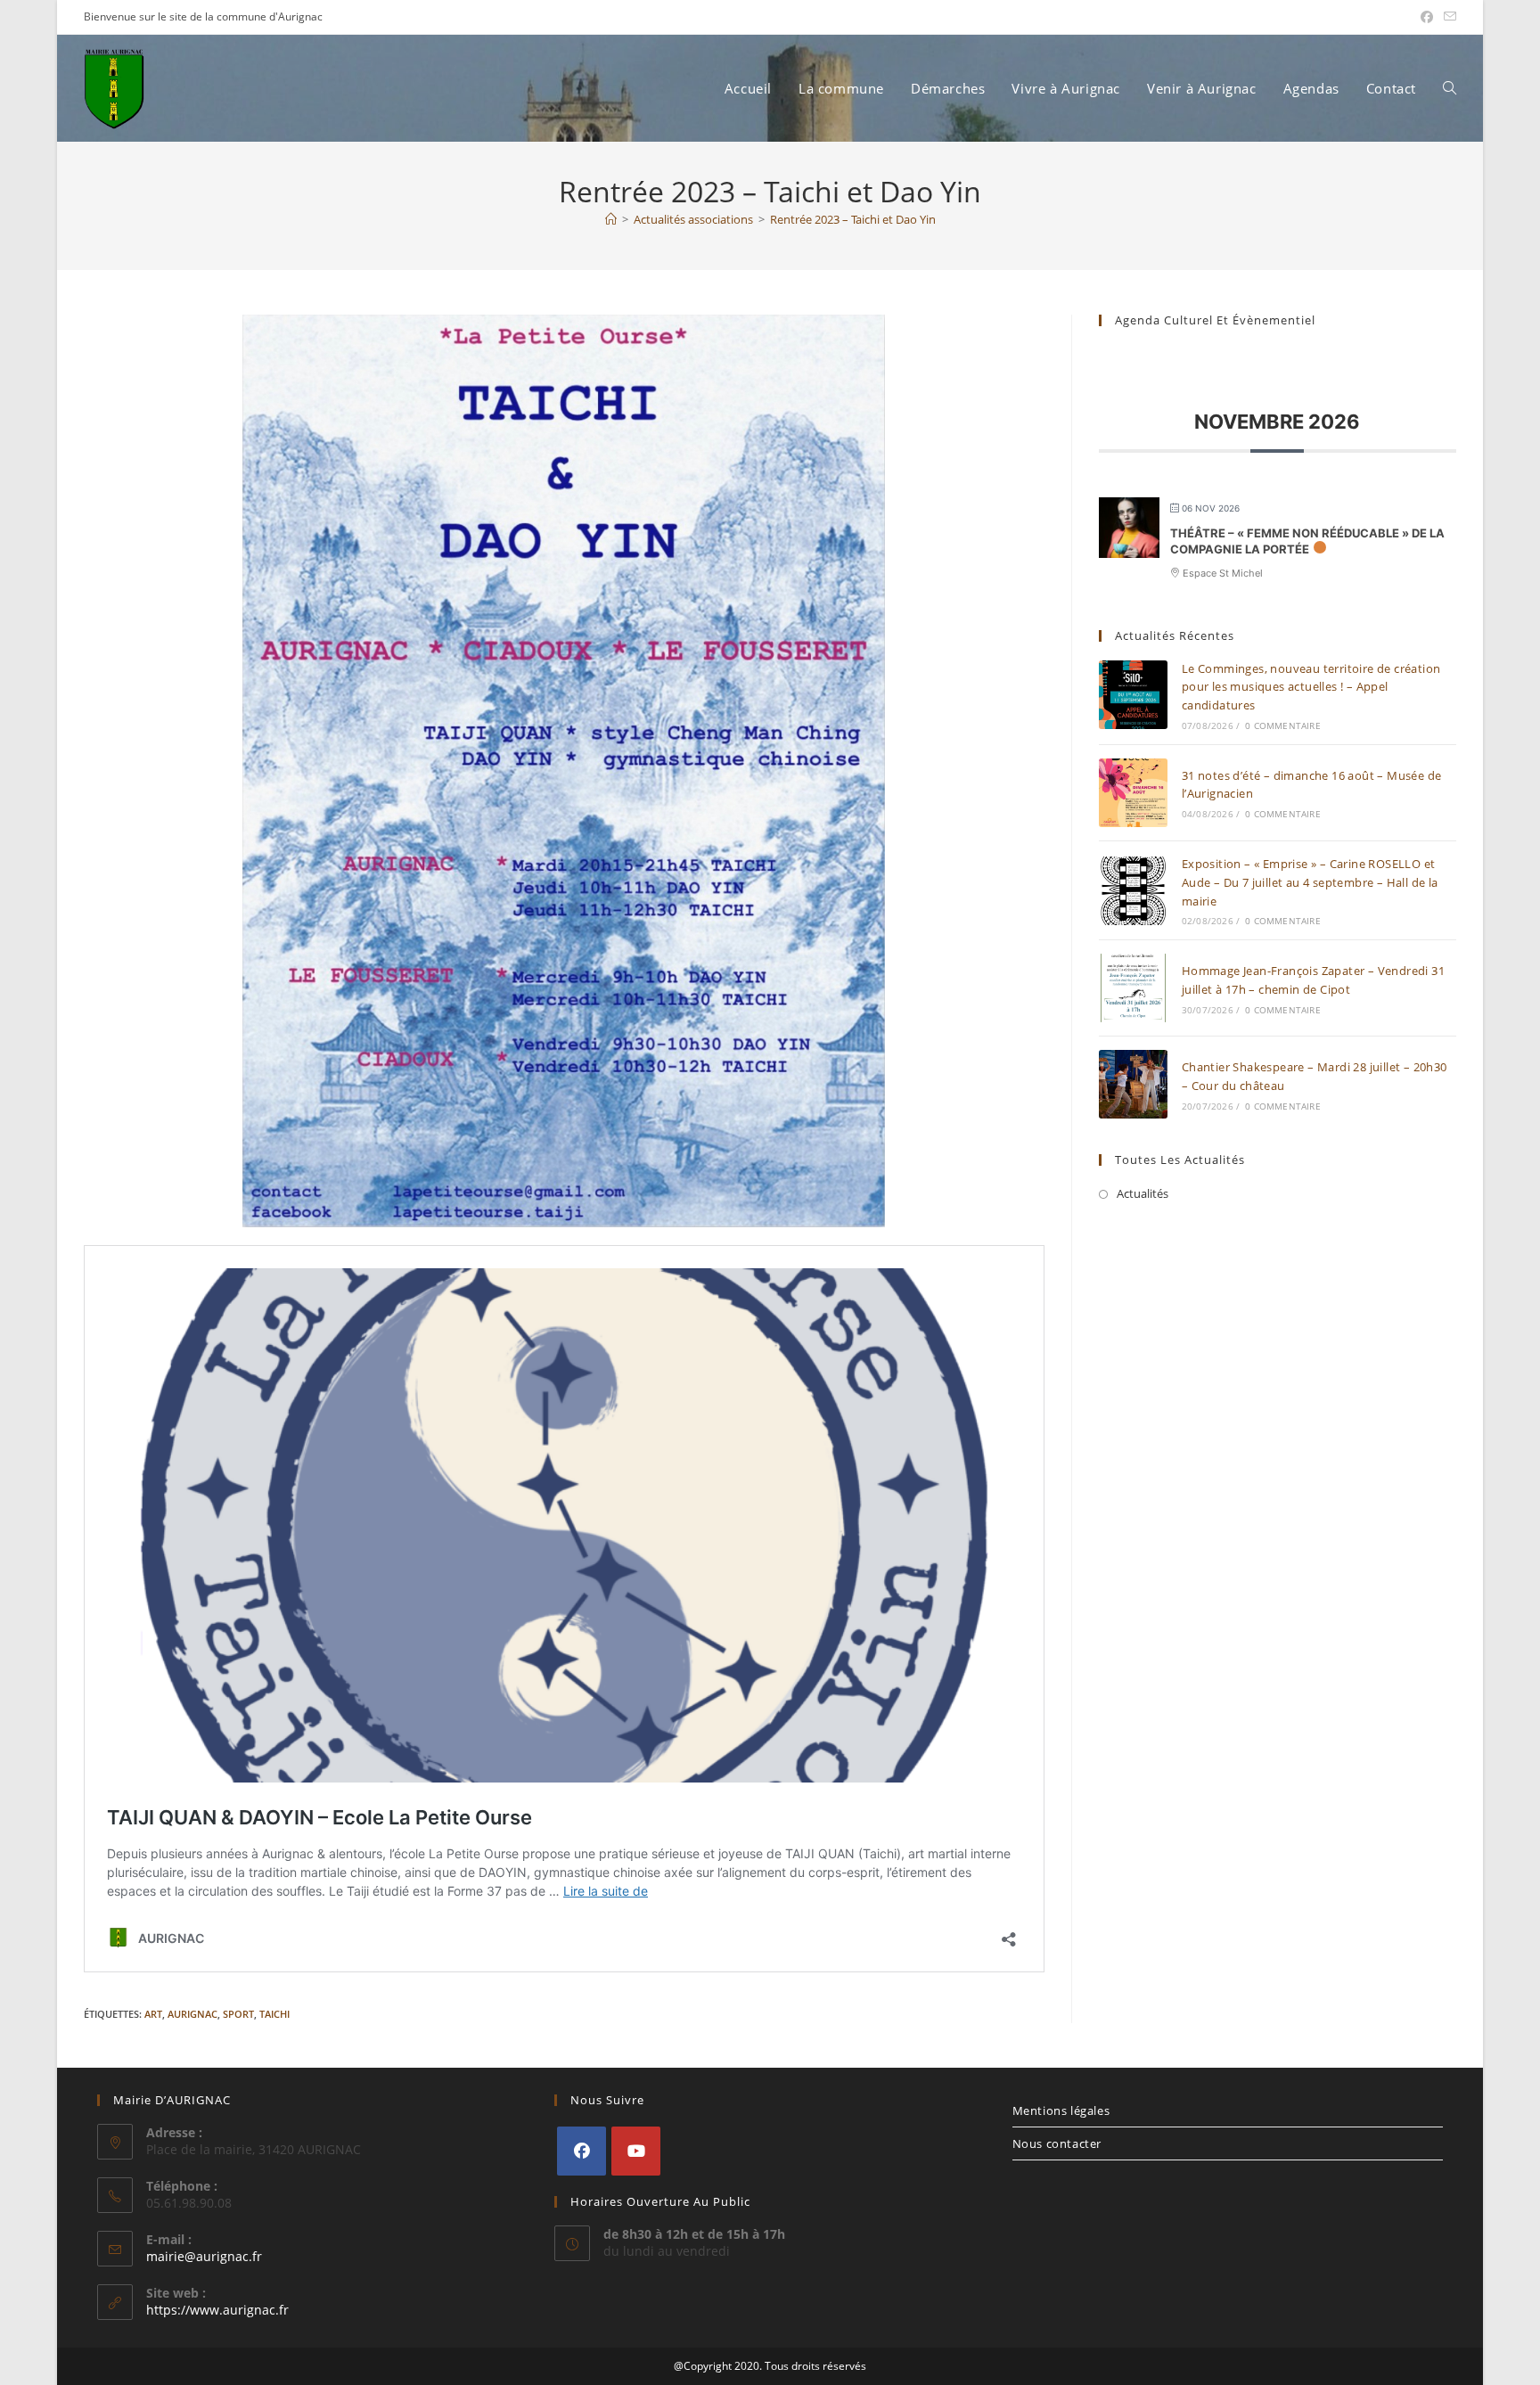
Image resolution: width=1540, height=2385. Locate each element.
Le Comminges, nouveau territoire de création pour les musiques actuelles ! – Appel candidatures (1311, 687)
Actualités (1143, 1193)
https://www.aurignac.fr (217, 2310)
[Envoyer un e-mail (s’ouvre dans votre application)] (1447, 17)
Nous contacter (1057, 2143)
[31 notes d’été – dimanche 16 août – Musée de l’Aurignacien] (1133, 793)
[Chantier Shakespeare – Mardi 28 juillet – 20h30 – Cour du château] (1133, 1084)
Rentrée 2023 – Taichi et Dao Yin (853, 219)
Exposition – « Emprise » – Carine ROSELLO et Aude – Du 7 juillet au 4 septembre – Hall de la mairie (1310, 882)
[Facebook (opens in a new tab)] (1427, 17)
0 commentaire (1283, 725)
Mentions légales (1061, 2110)
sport (238, 2014)
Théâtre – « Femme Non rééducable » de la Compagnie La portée (1307, 541)
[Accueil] (611, 219)
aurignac (192, 2014)
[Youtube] (636, 2151)
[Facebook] (582, 2151)
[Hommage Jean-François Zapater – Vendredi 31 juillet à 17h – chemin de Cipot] (1133, 988)
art (153, 2014)
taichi (274, 2014)
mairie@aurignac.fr (204, 2256)
